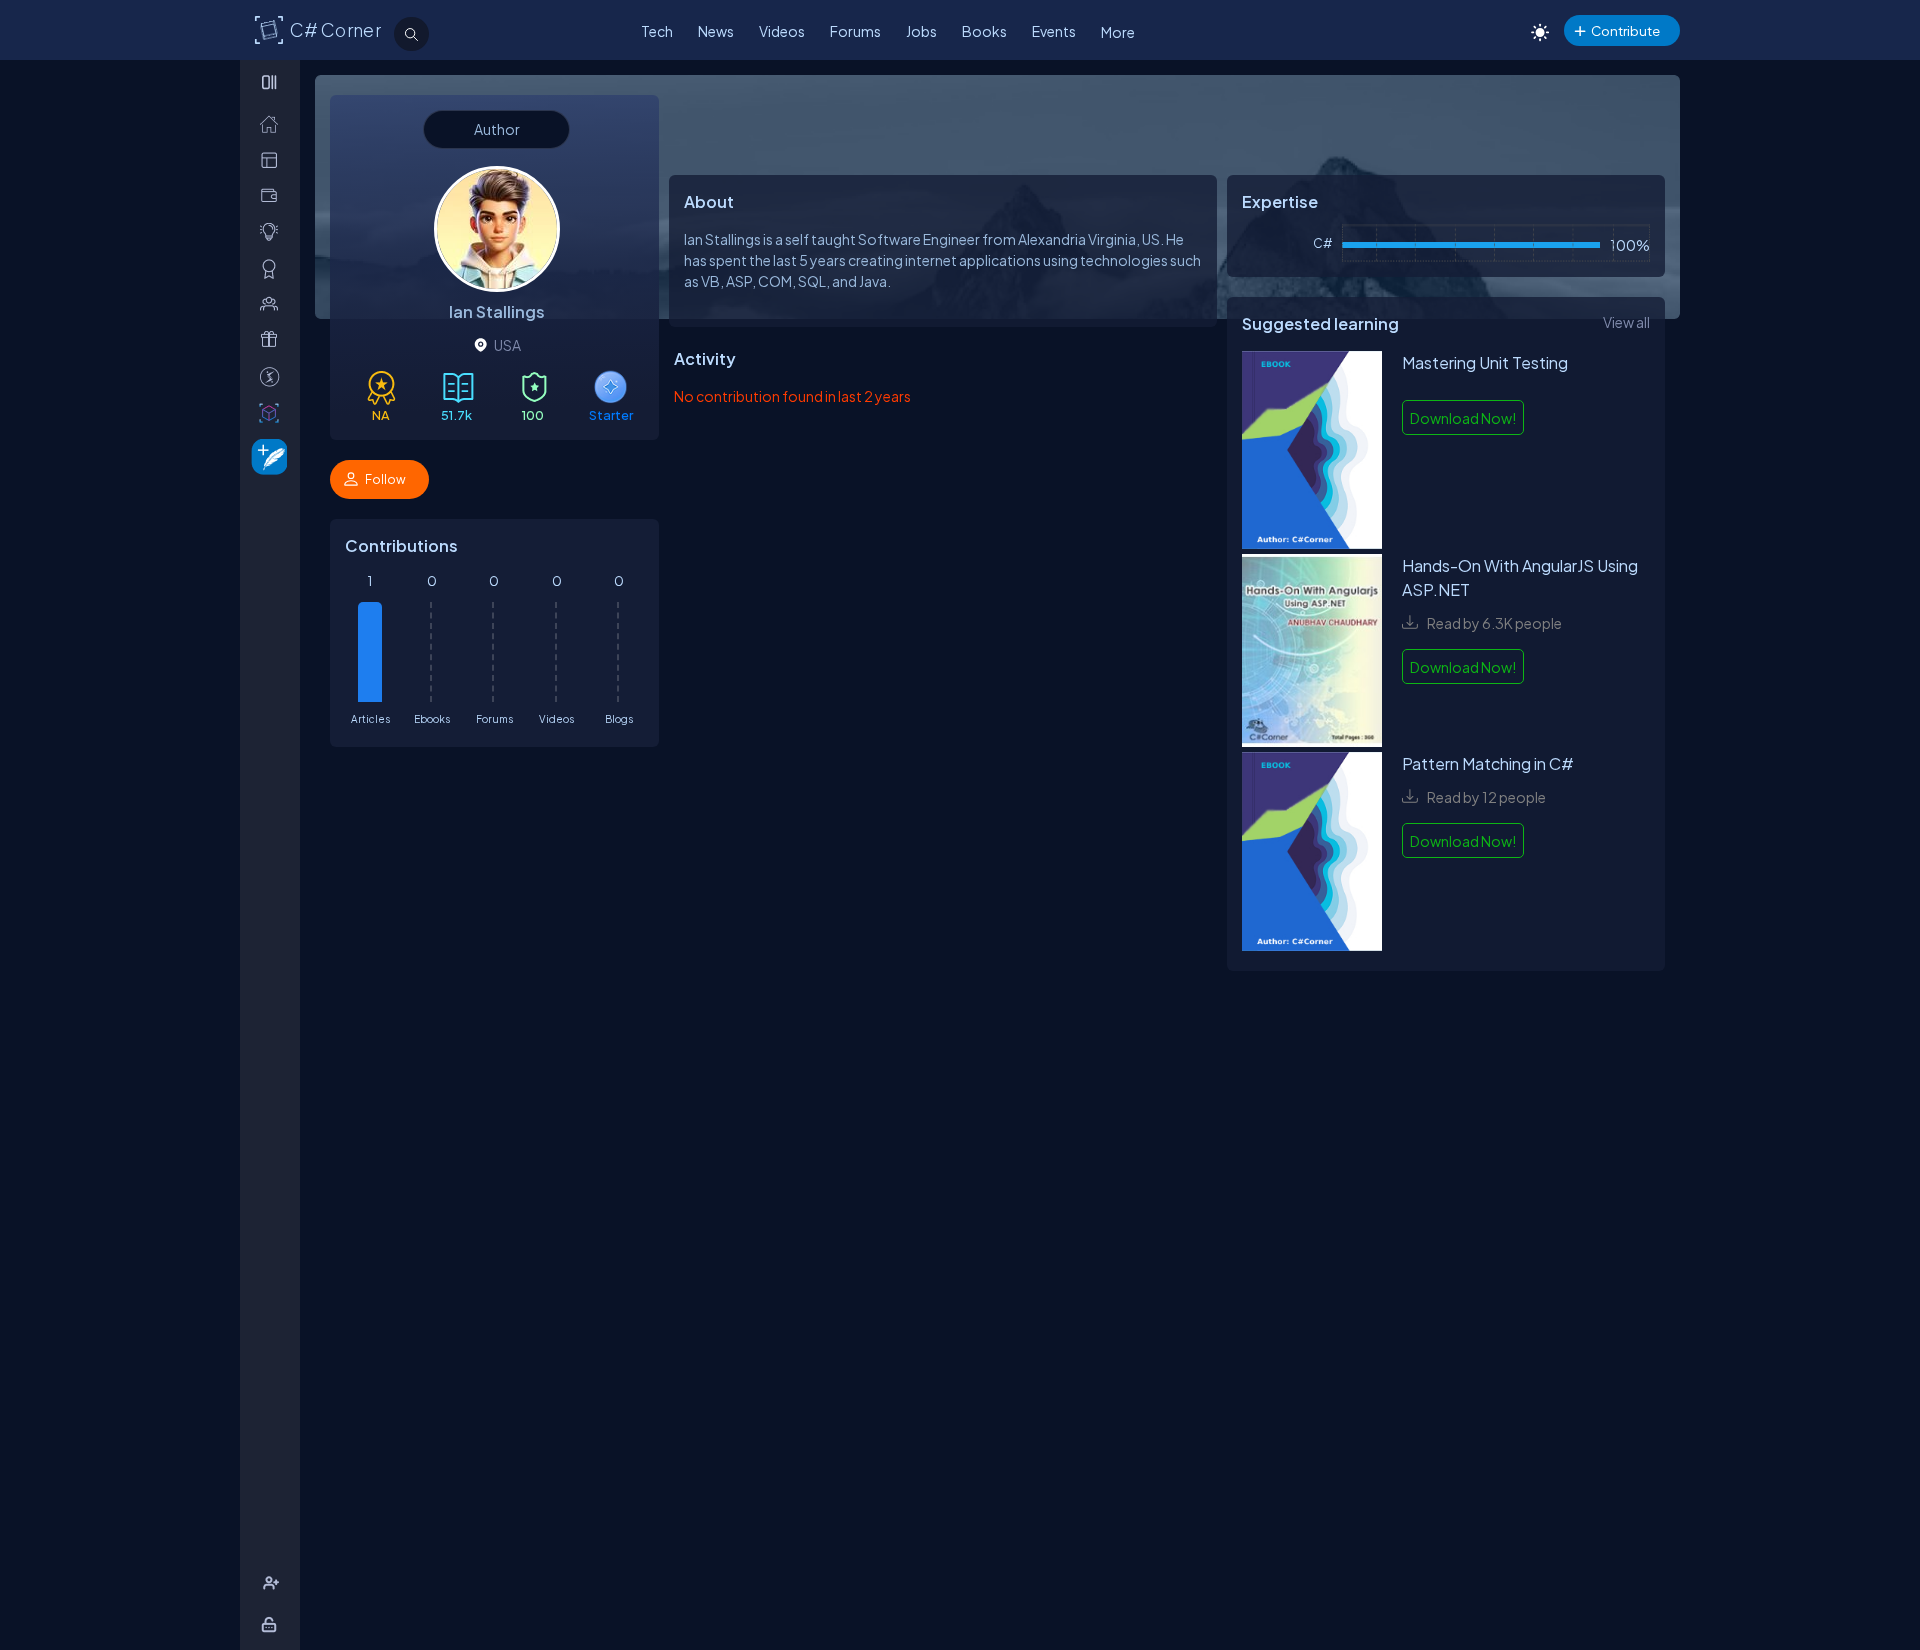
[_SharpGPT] (273, 412)
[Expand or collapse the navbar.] (271, 82)
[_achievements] (273, 268)
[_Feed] (273, 123)
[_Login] (272, 1624)
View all (1626, 322)
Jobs (921, 31)
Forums (855, 31)
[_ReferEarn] (273, 339)
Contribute (1625, 30)
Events (1054, 31)
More (1118, 32)
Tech (657, 31)
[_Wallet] (273, 195)
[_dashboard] (273, 159)
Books (984, 31)
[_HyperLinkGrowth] (265, 455)
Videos (782, 31)
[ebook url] (1312, 452)
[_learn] (273, 231)
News (716, 31)
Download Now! (1463, 418)
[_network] (273, 303)
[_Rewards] (273, 376)
